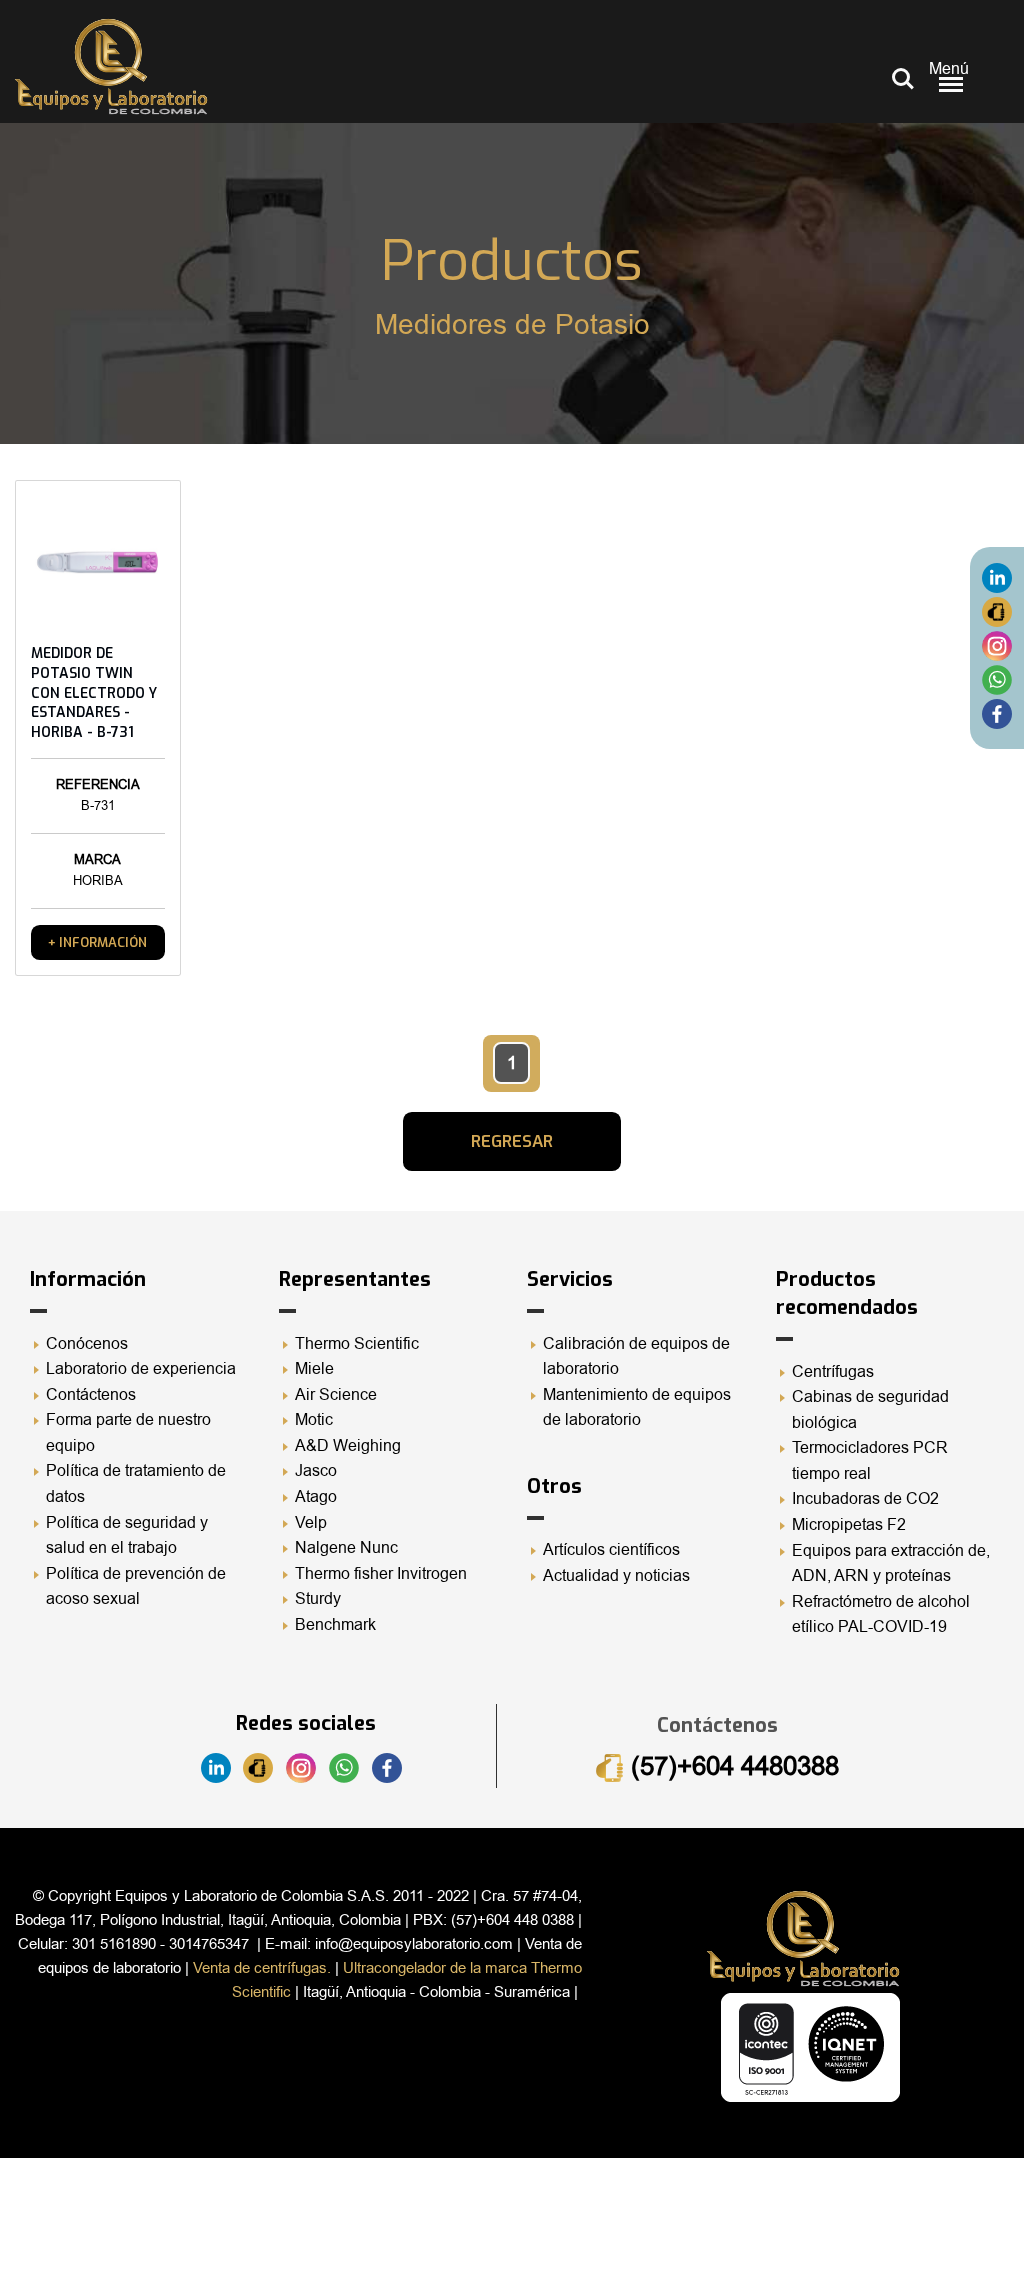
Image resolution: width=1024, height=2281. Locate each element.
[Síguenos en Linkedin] (997, 578)
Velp (311, 1523)
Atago (316, 1497)
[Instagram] (997, 646)
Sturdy (318, 1599)
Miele (314, 1369)
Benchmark (335, 1625)
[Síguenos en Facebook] (997, 714)
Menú (949, 69)
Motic (314, 1420)
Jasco (316, 1471)
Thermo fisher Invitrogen (381, 1574)
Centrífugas (833, 1372)
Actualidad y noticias (616, 1576)
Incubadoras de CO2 (865, 1499)
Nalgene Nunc (346, 1548)
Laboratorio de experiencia (141, 1369)
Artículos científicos (611, 1550)
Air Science (336, 1395)
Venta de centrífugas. (262, 1968)
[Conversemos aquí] (997, 680)
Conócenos (87, 1344)
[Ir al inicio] (111, 66)
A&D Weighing (348, 1446)
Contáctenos (91, 1395)
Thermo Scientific (357, 1344)
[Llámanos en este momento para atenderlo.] (997, 612)
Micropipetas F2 (849, 1525)
